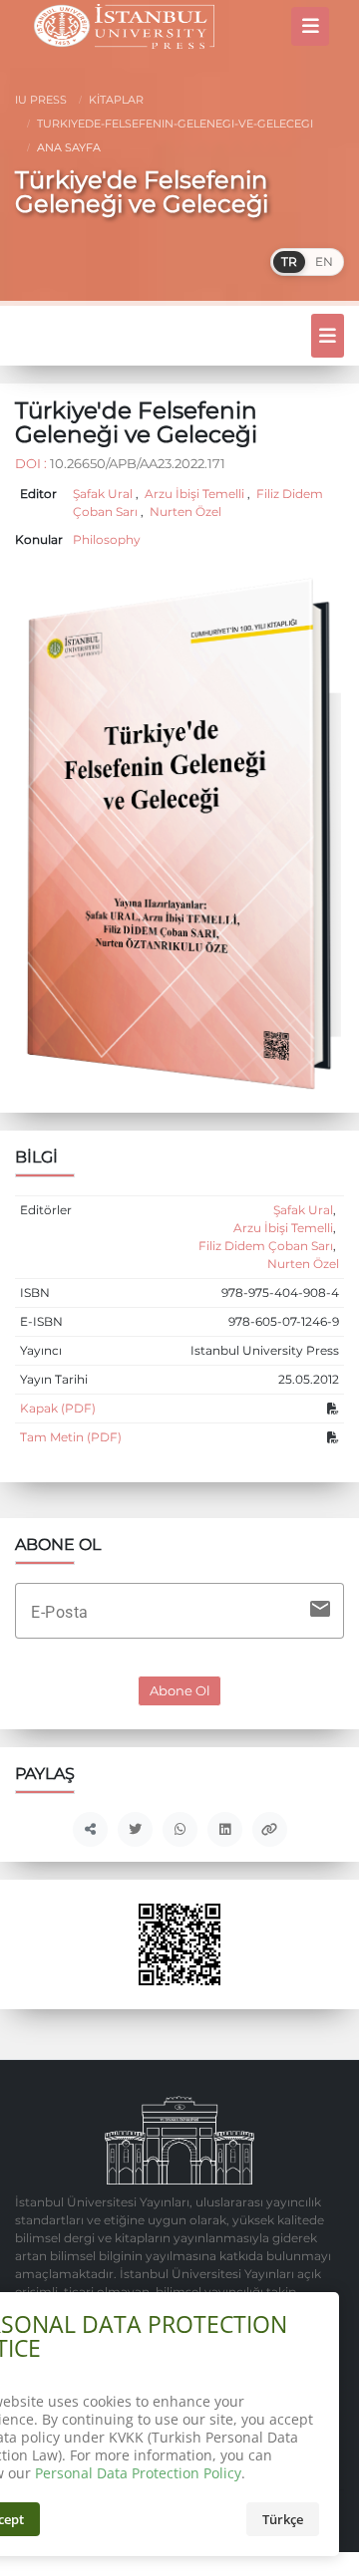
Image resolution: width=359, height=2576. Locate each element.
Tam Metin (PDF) (71, 1437)
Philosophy (107, 540)
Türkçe (283, 2519)
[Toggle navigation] (310, 26)
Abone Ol (180, 1691)
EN (324, 261)
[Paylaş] (90, 1829)
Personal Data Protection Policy (138, 2473)
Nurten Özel (184, 512)
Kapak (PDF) (58, 1409)
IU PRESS (41, 100)
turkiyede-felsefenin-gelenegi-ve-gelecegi (174, 124)
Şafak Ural (104, 494)
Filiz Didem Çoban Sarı (266, 1246)
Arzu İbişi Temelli (194, 494)
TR (289, 261)
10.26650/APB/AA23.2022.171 (138, 463)
